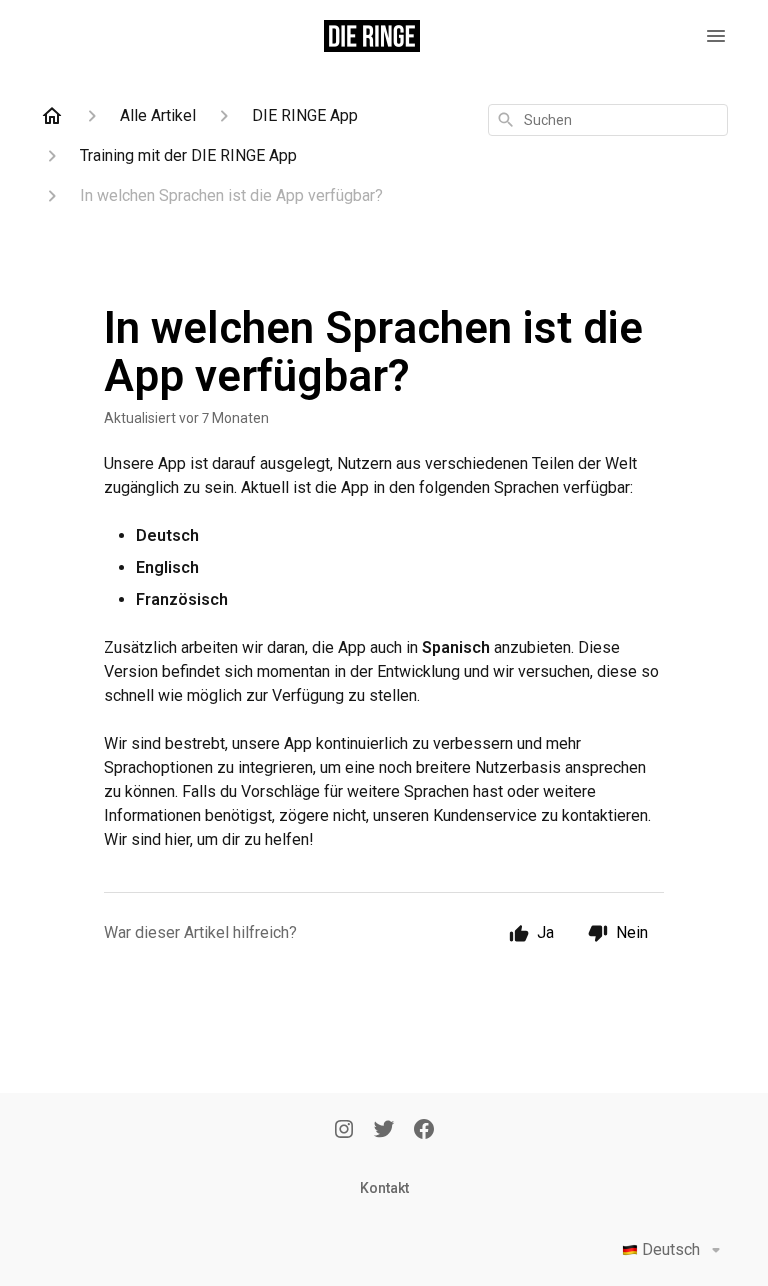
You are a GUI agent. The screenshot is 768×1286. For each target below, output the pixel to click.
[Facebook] (424, 1131)
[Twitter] (384, 1131)
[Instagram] (344, 1131)
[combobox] (608, 120)
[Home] (52, 116)
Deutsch (671, 1249)
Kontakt (384, 1188)
